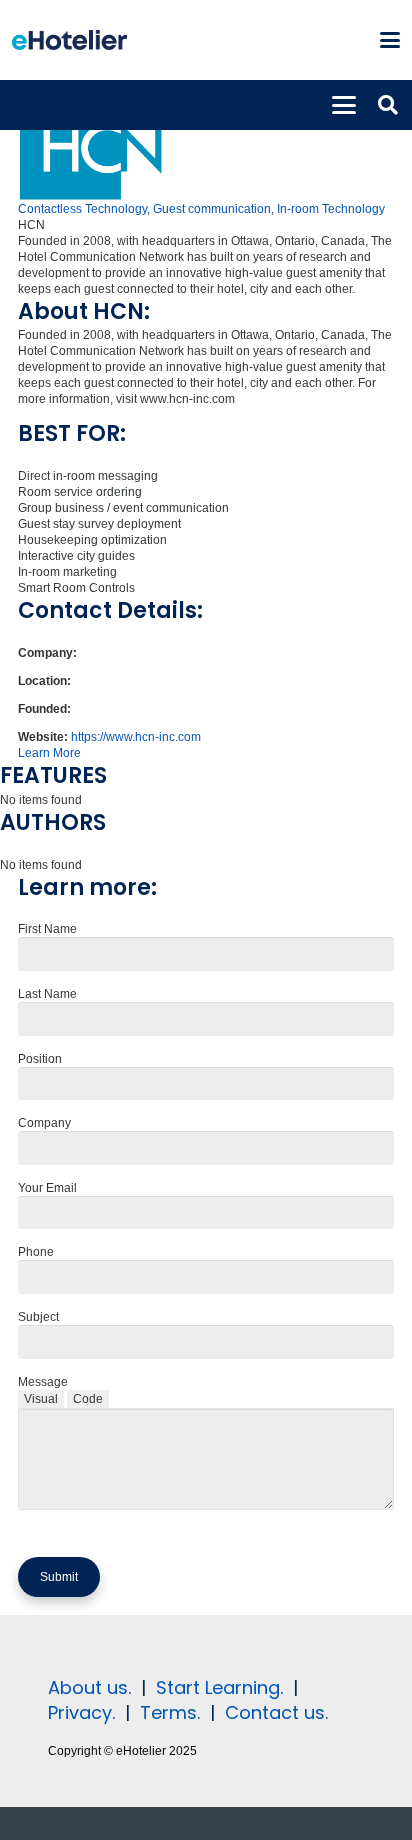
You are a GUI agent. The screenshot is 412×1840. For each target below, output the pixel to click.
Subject (38, 1317)
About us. (89, 1687)
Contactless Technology (82, 209)
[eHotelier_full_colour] (69, 40)
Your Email (47, 1188)
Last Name (47, 994)
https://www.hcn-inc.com (136, 737)
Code (88, 1399)
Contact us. (276, 1712)
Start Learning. (217, 1687)
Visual (41, 1399)
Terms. (170, 1712)
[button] (389, 40)
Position (40, 1059)
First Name (47, 929)
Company (44, 1123)
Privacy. (81, 1712)
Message (43, 1382)
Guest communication (212, 209)
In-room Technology (331, 209)
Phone (36, 1252)
